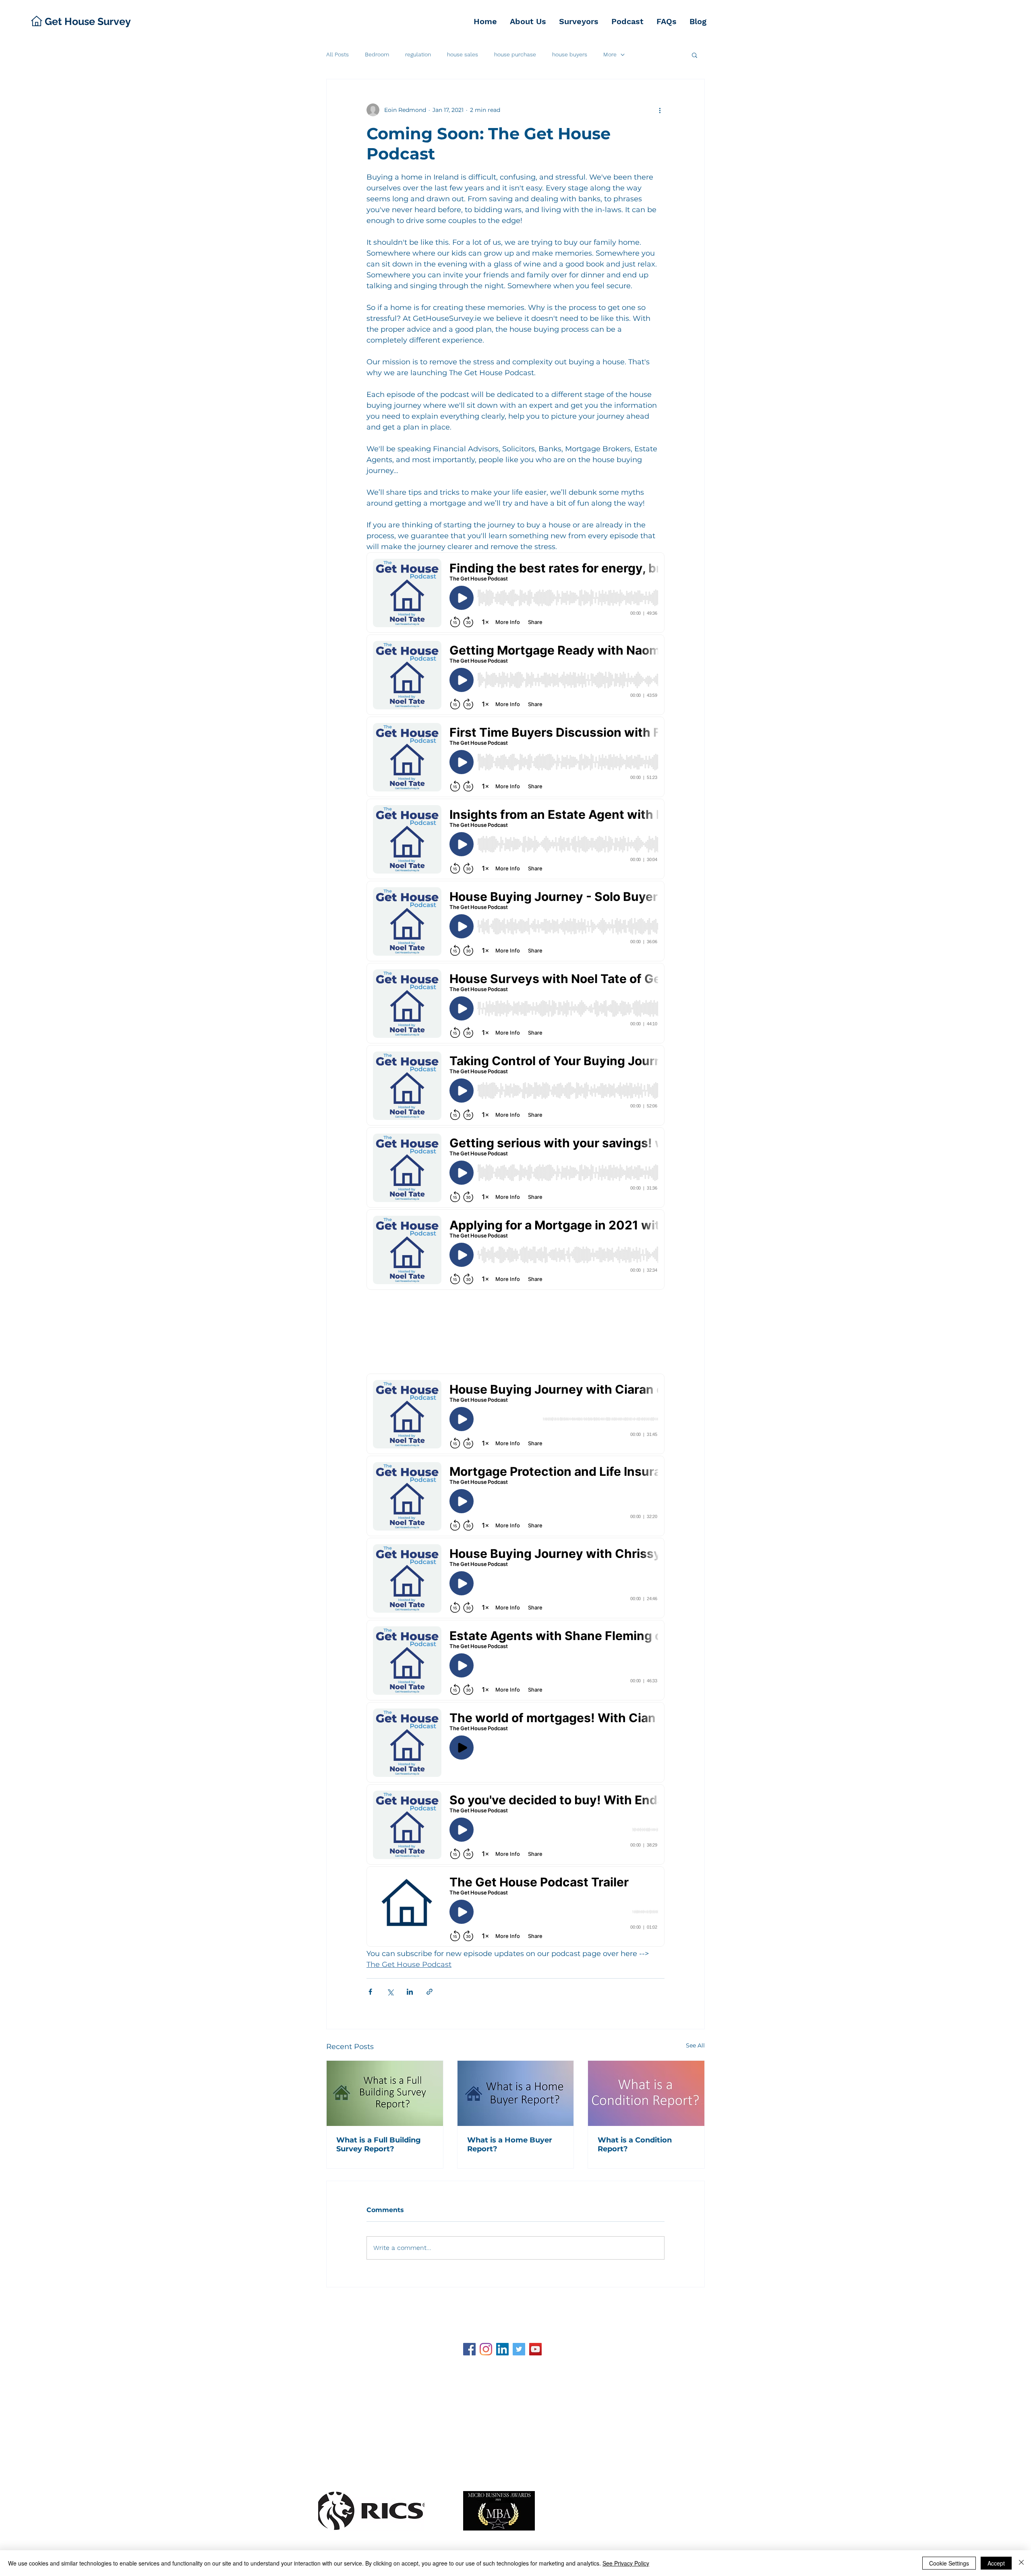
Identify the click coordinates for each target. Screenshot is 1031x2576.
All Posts (337, 54)
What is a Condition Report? (635, 2144)
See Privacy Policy (626, 2563)
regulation (418, 54)
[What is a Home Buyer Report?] (516, 2093)
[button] (695, 55)
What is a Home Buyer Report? (510, 2144)
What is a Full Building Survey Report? (379, 2144)
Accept (996, 2563)
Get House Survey (372, 2307)
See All (695, 2045)
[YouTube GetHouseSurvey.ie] (535, 2349)
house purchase (515, 54)
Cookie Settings (949, 2563)
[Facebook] (469, 2349)
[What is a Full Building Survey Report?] (385, 2093)
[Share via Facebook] (370, 1992)
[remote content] (515, 1250)
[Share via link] (430, 1992)
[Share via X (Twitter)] (390, 1992)
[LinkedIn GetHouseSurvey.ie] (502, 2349)
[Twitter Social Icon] (519, 2349)
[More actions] (660, 110)
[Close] (1021, 2563)
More (610, 54)
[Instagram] (486, 2349)
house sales (463, 54)
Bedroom (377, 54)
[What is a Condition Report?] (646, 2093)
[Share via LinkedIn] (410, 1992)
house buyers (570, 54)
